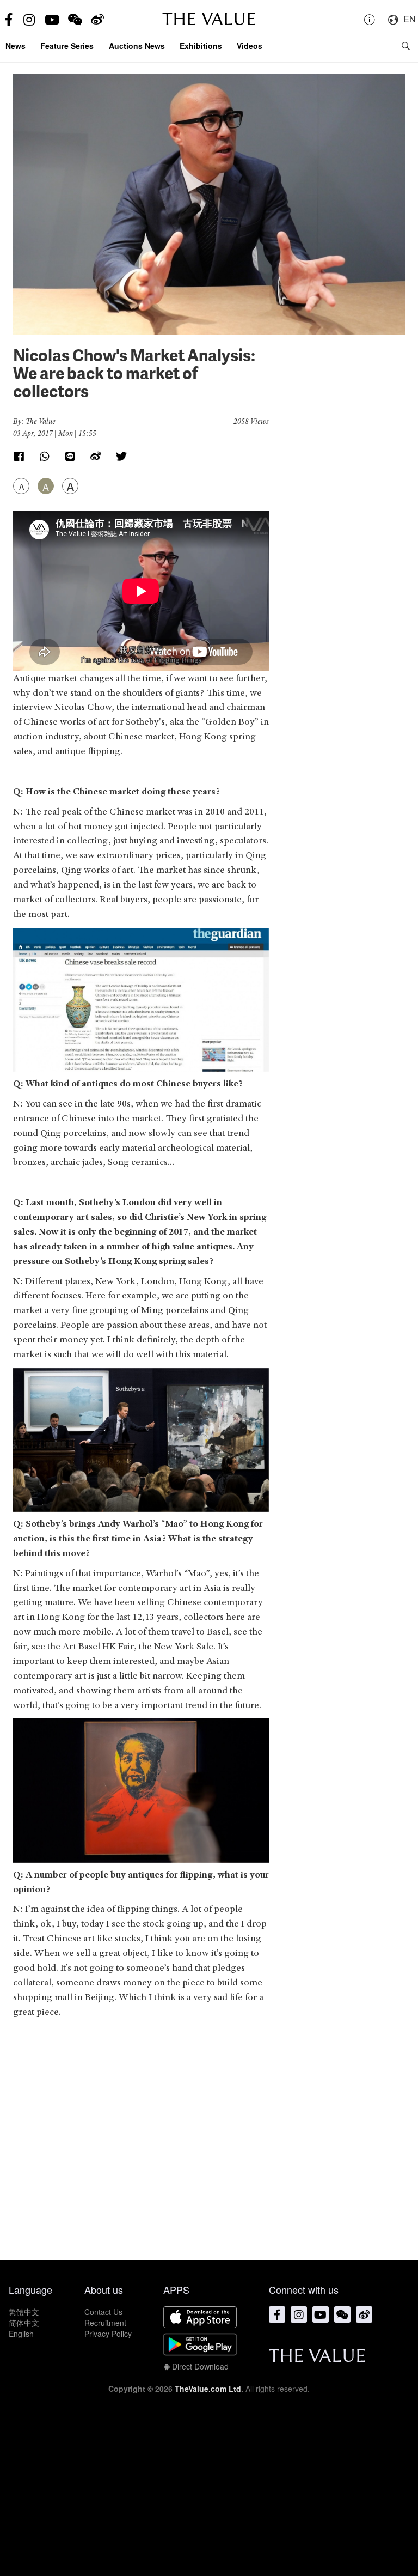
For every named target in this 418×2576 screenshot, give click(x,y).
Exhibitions (201, 46)
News (16, 46)
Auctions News (137, 46)
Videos (250, 46)
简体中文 (24, 2323)
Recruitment (105, 2323)
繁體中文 (24, 2312)
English (21, 2334)
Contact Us (103, 2312)
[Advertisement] (141, 2140)
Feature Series (67, 46)
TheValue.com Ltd (208, 2389)
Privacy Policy (108, 2334)
